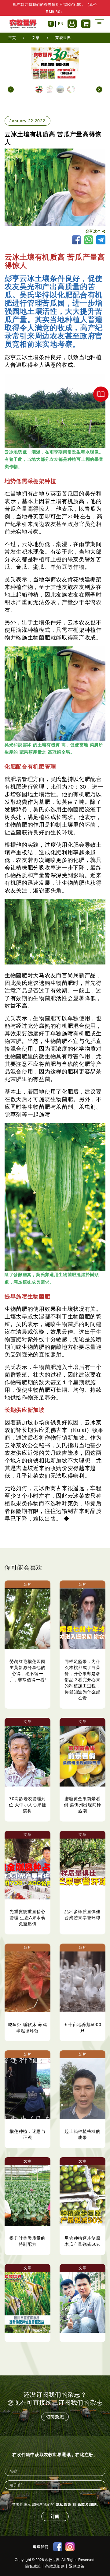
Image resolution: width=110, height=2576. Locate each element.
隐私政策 (64, 2504)
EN (61, 24)
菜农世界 (63, 38)
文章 (36, 38)
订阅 (55, 2516)
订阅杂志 (55, 2417)
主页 (12, 38)
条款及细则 (87, 2504)
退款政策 (77, 2566)
